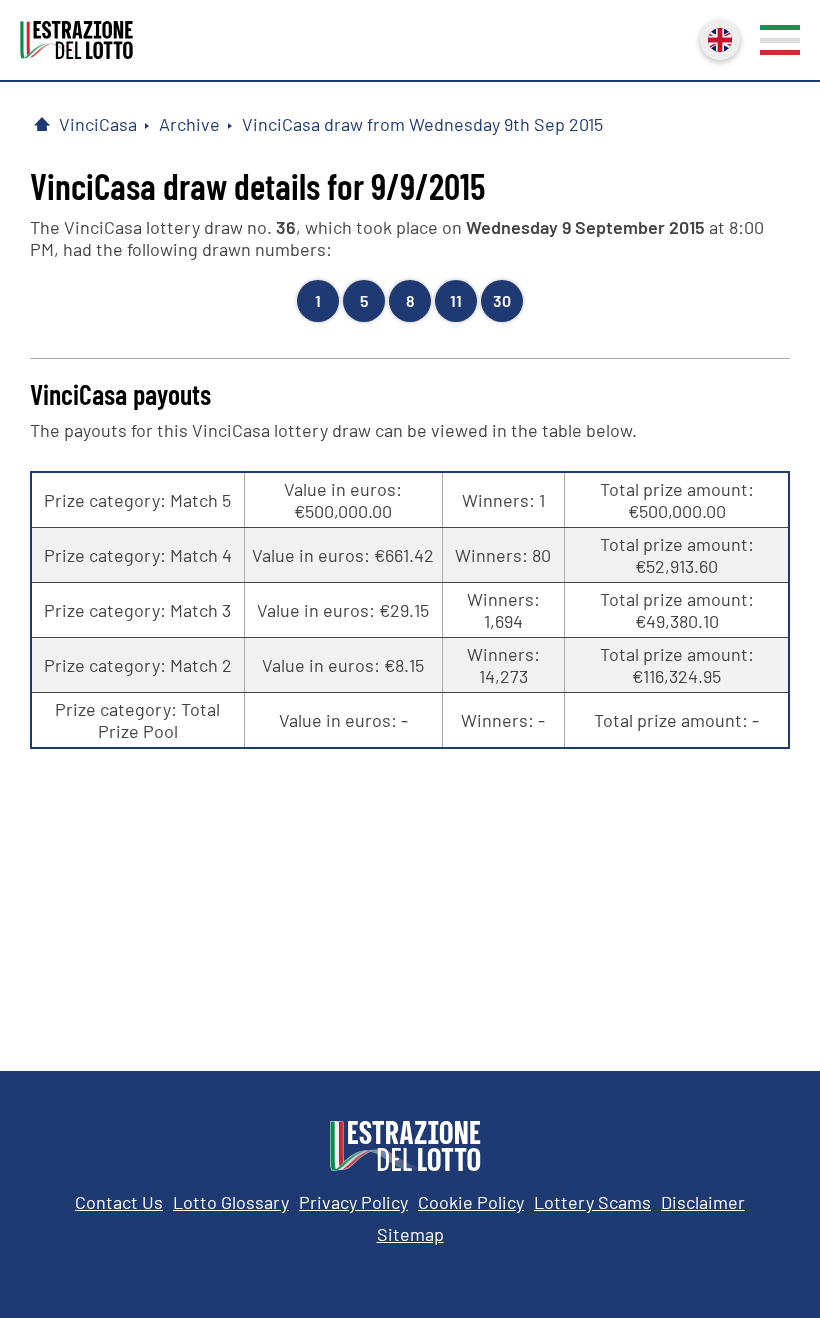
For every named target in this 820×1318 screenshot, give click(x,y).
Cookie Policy (471, 1202)
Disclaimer (703, 1202)
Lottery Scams (592, 1202)
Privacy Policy (353, 1202)
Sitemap (410, 1234)
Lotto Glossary (231, 1202)
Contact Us (119, 1202)
